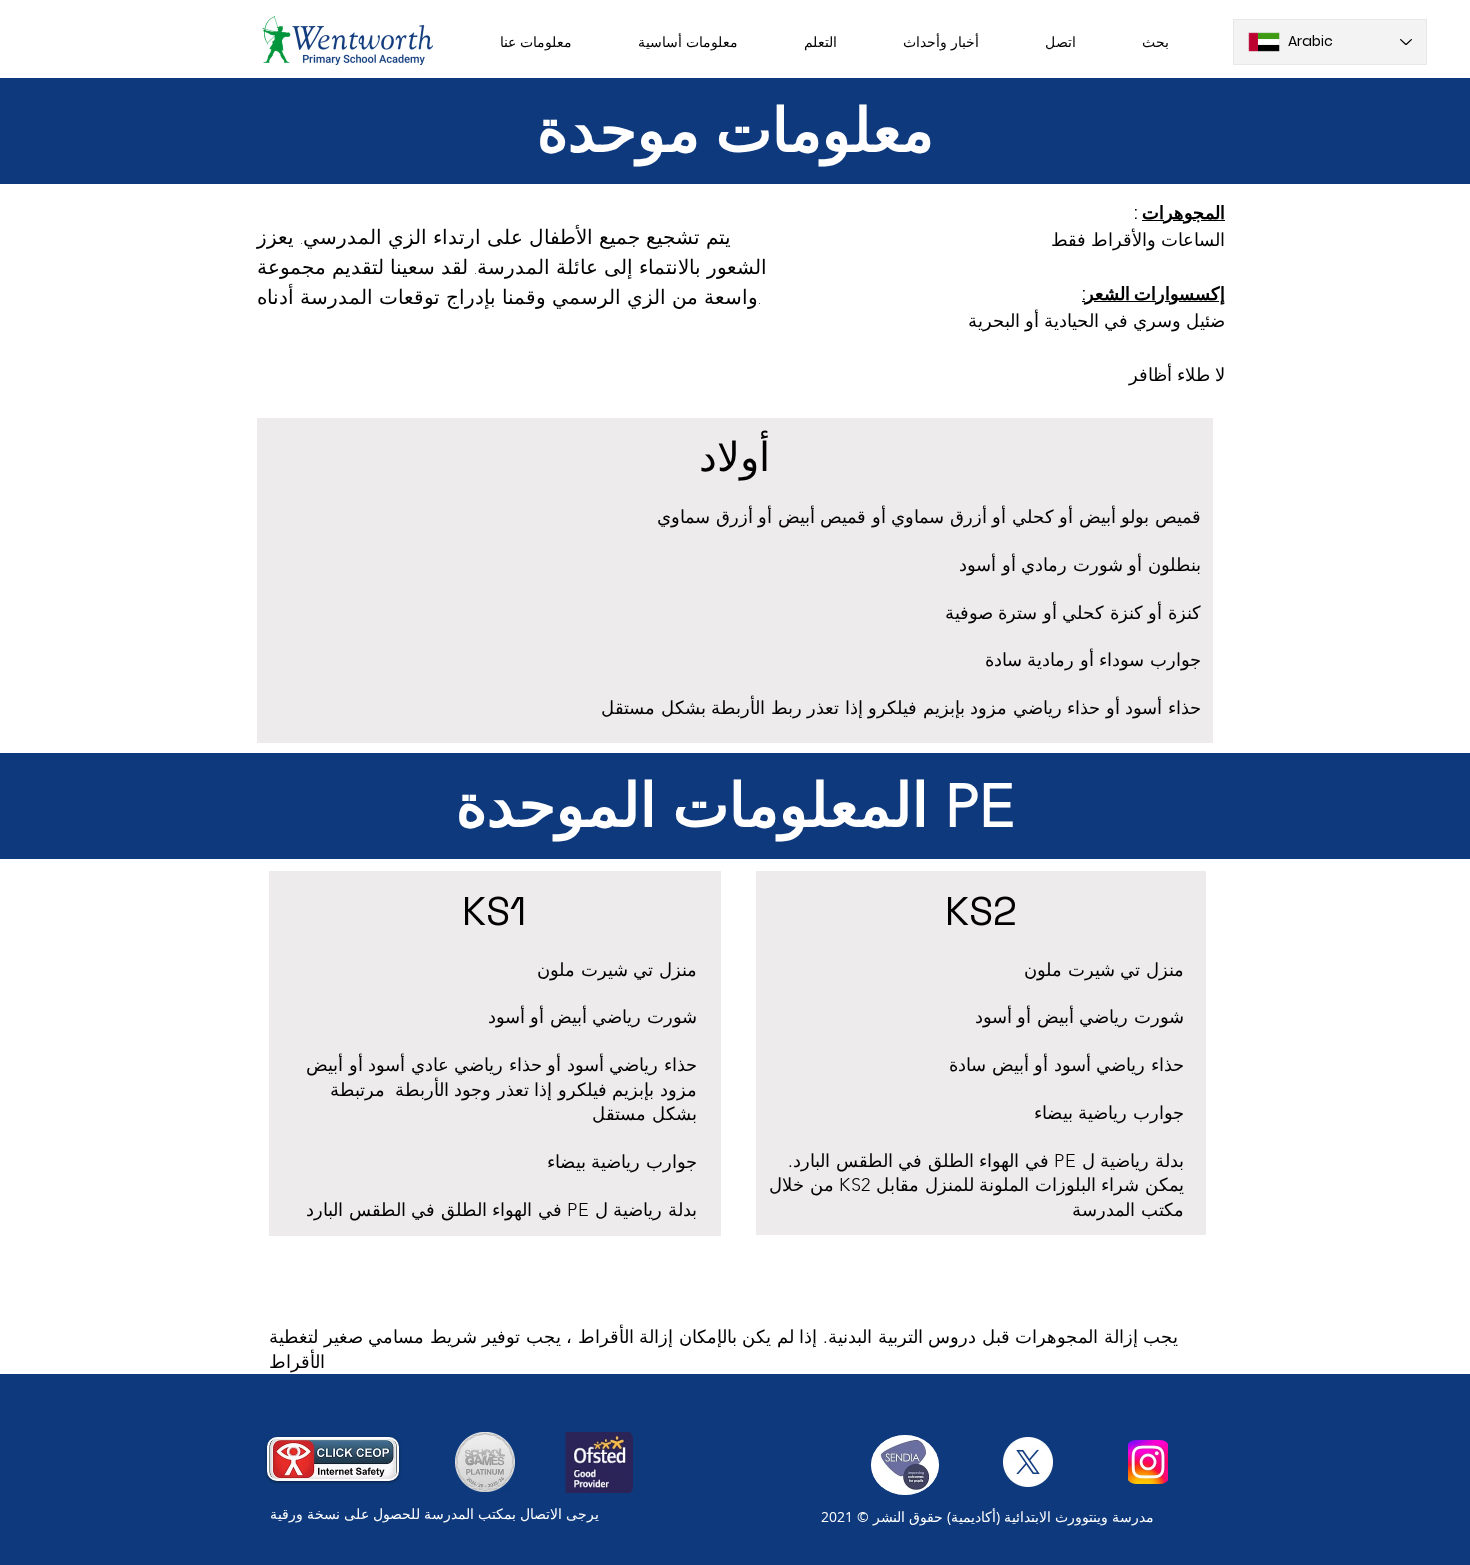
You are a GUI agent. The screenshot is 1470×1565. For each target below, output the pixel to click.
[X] (1028, 1462)
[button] (536, 41)
